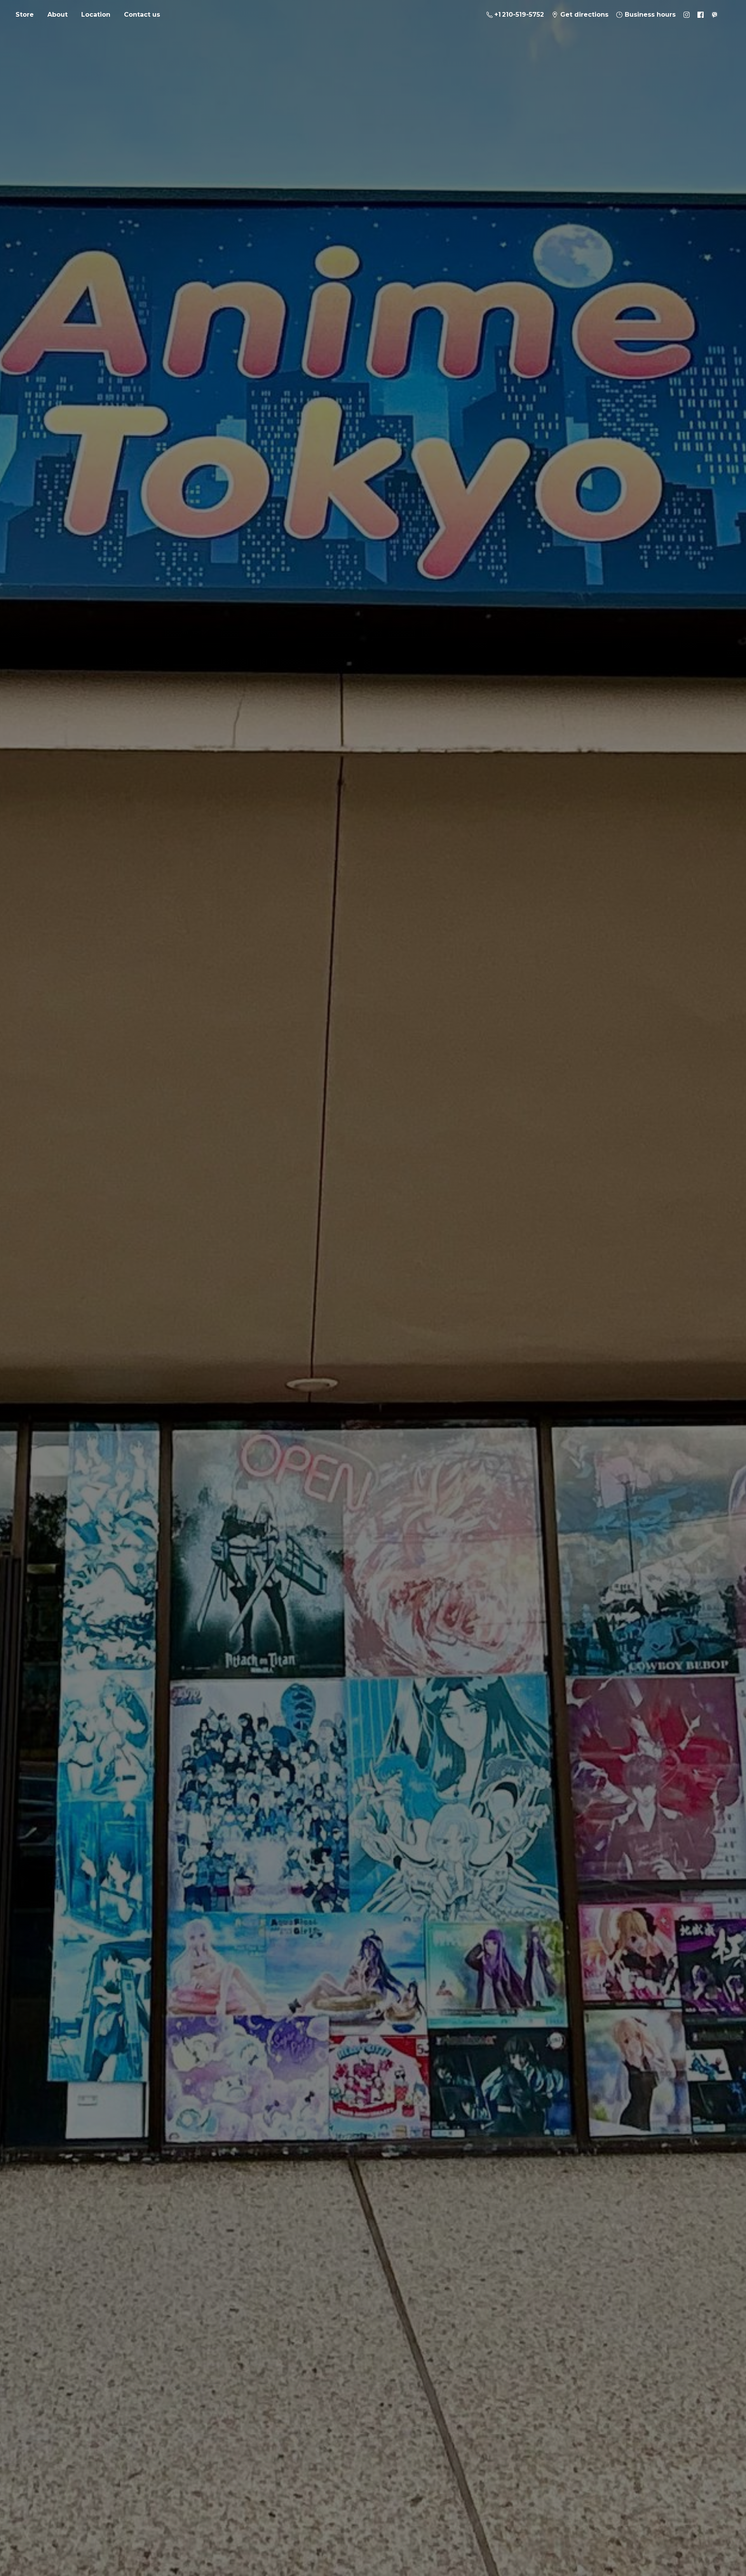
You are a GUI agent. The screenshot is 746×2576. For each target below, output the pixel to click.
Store (25, 15)
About (58, 15)
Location (96, 15)
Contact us (142, 15)
